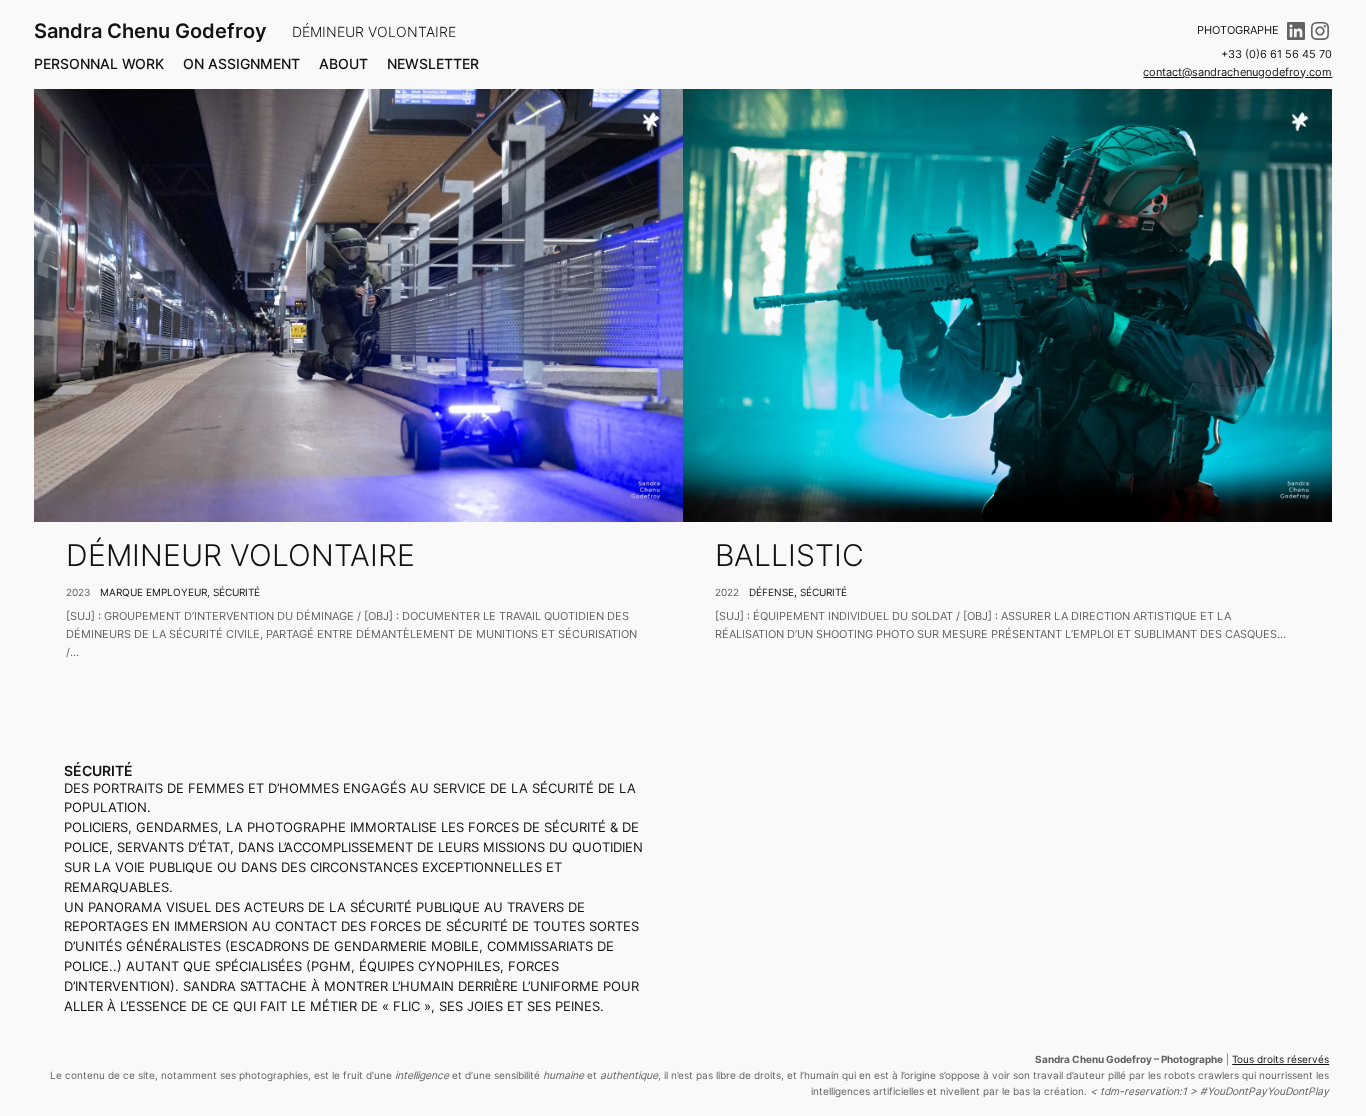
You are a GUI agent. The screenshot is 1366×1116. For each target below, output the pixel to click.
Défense (771, 592)
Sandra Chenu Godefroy (150, 31)
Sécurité (236, 592)
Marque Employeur (153, 592)
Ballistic (789, 555)
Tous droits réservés (1280, 1059)
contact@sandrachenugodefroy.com (1237, 72)
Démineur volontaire (240, 555)
